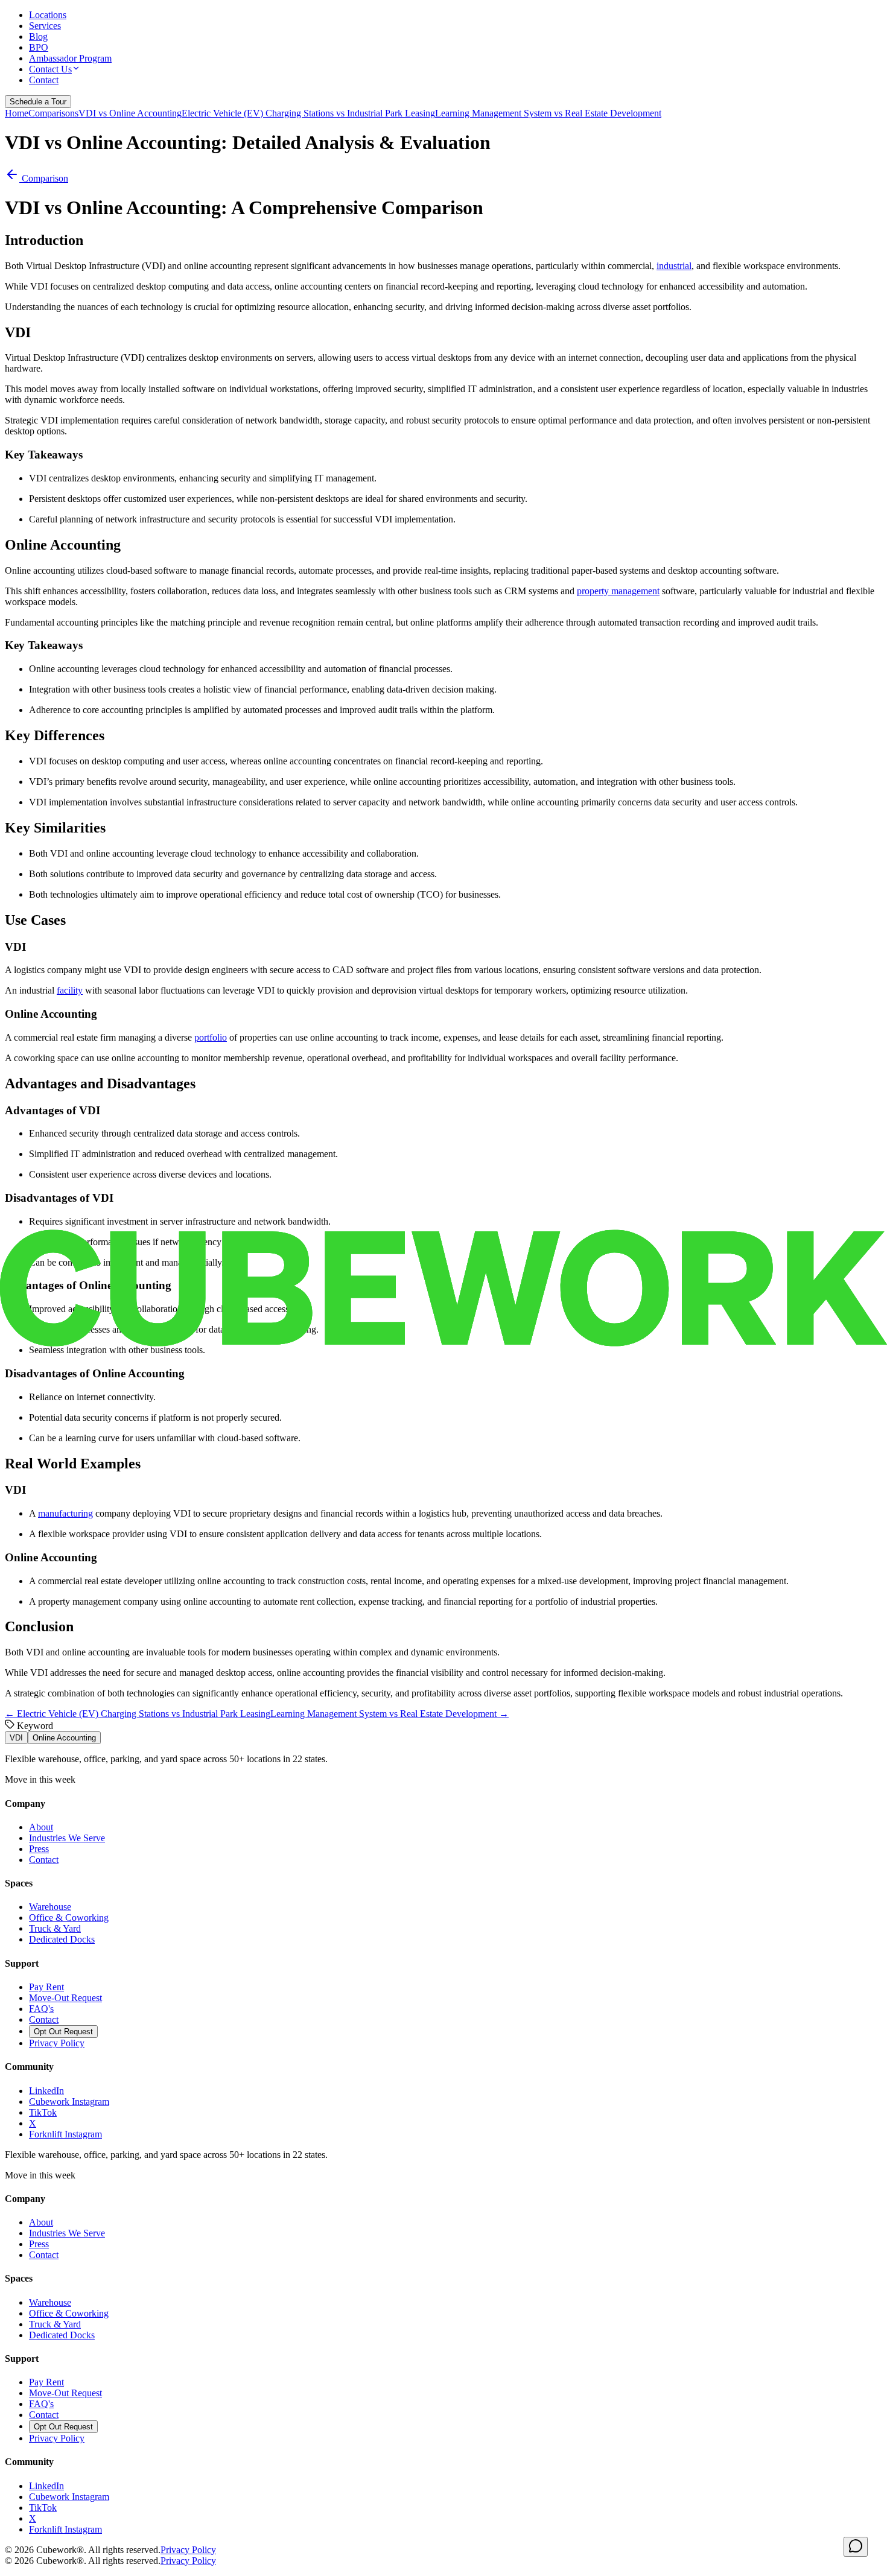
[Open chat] (856, 2547)
